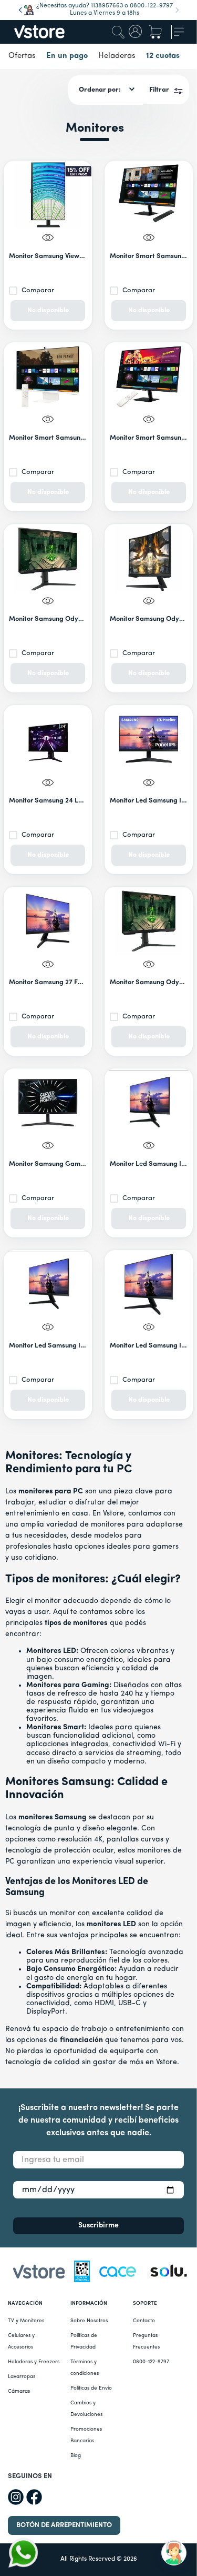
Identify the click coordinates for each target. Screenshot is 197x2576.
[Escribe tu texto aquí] (169, 2273)
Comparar (38, 290)
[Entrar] (136, 32)
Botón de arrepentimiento (64, 2525)
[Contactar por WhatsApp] (23, 2553)
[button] (149, 239)
